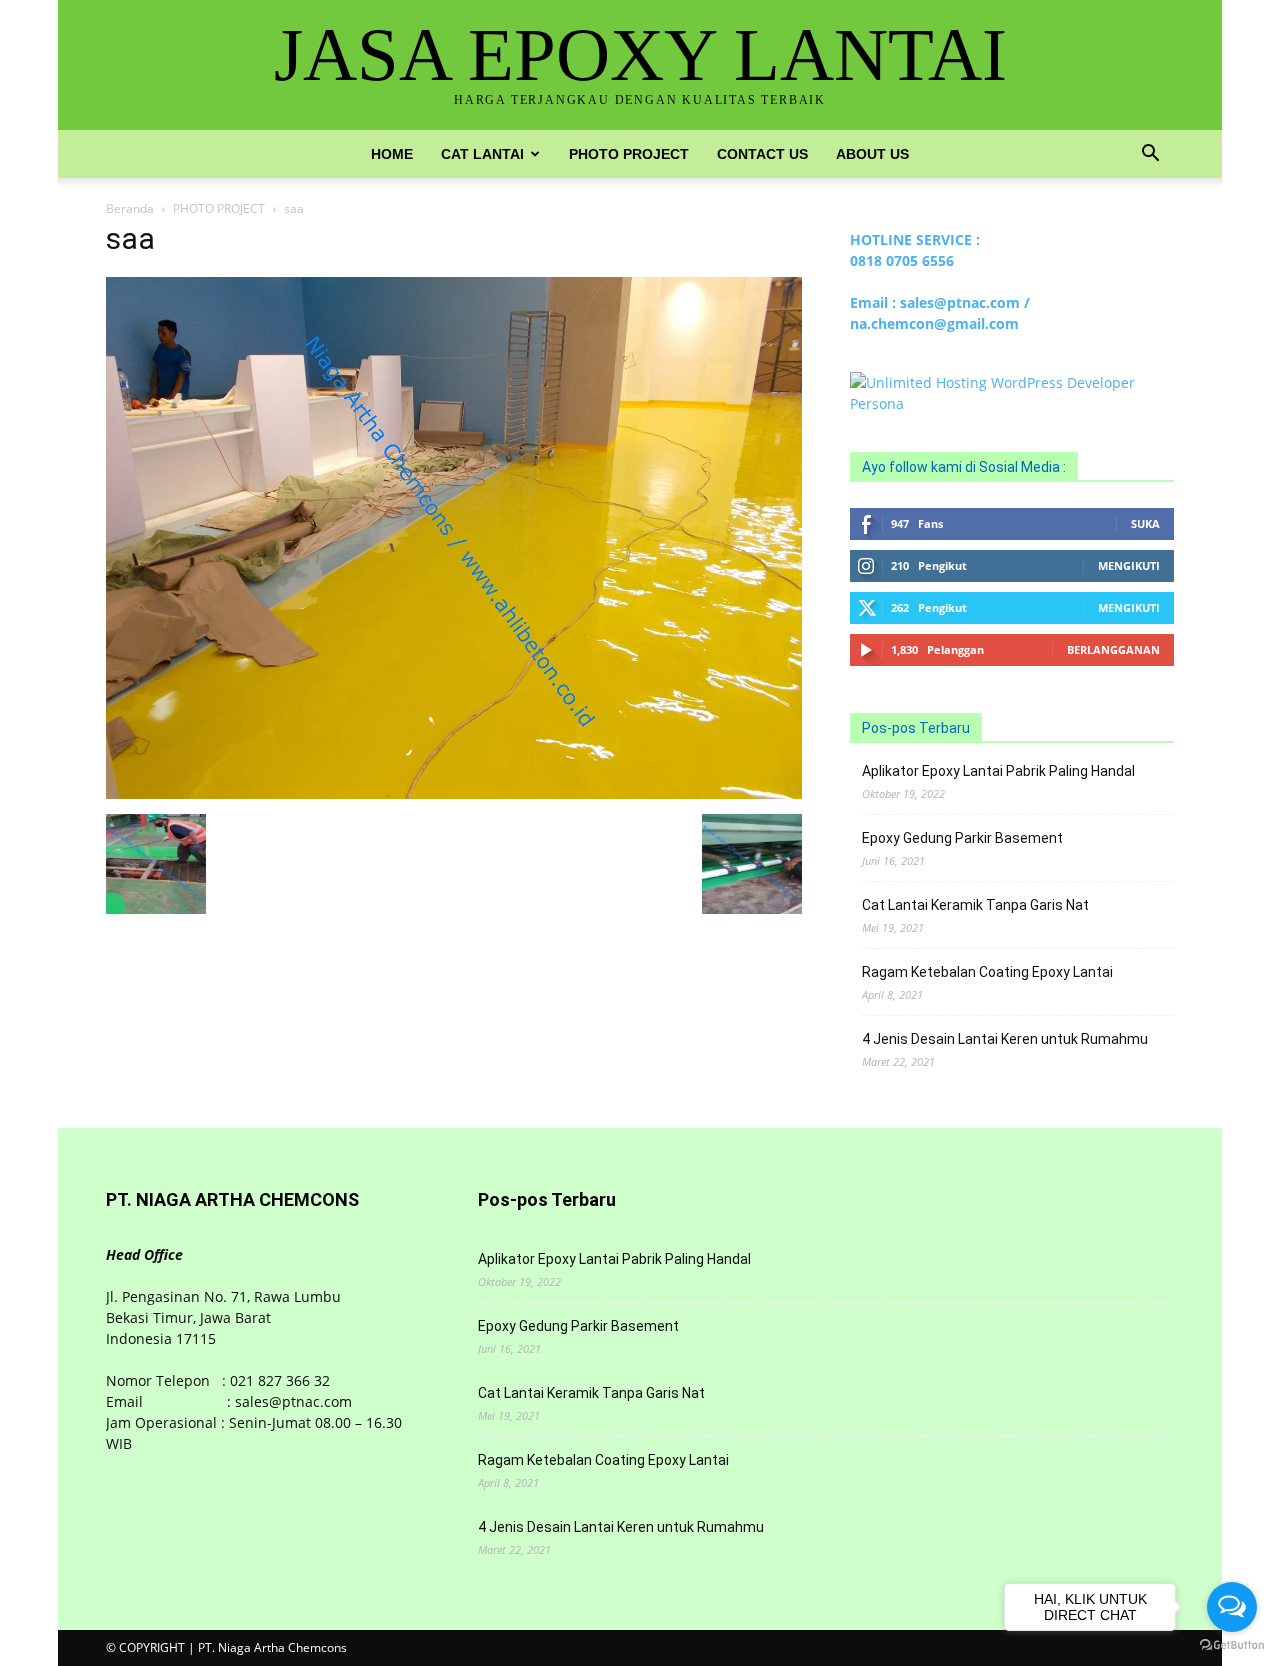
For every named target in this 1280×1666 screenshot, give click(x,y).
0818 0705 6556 (902, 260)
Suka (1145, 523)
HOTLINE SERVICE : (915, 239)
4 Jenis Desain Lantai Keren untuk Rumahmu (1005, 1039)
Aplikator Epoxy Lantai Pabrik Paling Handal (998, 771)
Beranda (130, 208)
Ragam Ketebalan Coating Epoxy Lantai (987, 972)
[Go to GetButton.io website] (1232, 1645)
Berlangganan (1113, 649)
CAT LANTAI (482, 154)
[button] (1150, 155)
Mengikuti (1129, 565)
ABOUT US (872, 154)
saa (130, 238)
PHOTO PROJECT (629, 154)
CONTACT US (762, 154)
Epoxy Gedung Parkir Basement (962, 838)
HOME (392, 154)
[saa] (454, 793)
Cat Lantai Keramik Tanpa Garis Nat (975, 905)
